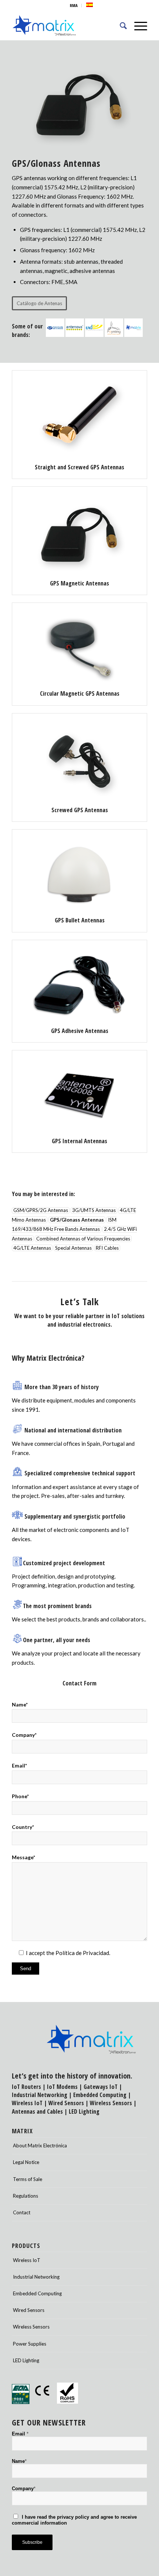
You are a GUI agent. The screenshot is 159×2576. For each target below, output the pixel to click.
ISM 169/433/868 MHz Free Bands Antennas (64, 1224)
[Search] (120, 26)
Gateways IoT (101, 2087)
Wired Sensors (66, 2103)
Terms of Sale (28, 2179)
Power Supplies (30, 2344)
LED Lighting (84, 2111)
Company (24, 2489)
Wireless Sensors (111, 2103)
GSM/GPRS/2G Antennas (41, 1211)
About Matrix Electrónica (40, 2145)
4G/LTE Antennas (32, 1248)
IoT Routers (26, 2087)
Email (20, 2434)
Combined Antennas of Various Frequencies (83, 1239)
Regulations (26, 2196)
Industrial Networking (40, 2095)
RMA (74, 5)
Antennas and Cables (37, 2111)
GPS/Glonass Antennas (77, 1220)
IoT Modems (62, 2087)
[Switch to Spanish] (89, 5)
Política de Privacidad (82, 1953)
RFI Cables (107, 1248)
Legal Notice (26, 2162)
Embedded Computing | (102, 2095)
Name (19, 2461)
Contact (22, 2212)
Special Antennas (73, 1248)
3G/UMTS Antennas (94, 1211)
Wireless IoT (27, 2103)
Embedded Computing (37, 2293)
